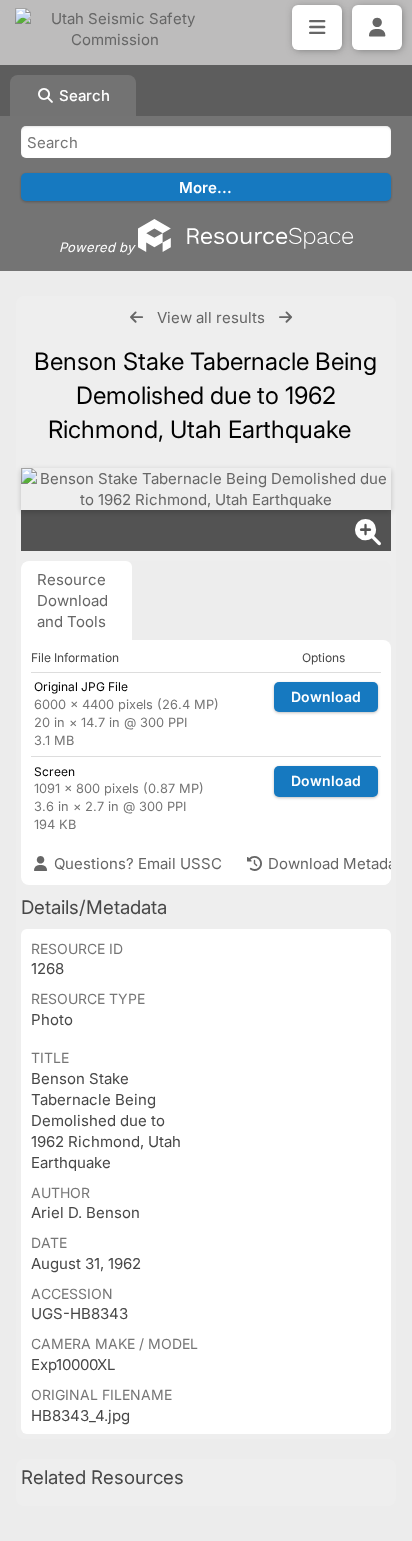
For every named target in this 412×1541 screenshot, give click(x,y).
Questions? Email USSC (136, 863)
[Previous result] (136, 317)
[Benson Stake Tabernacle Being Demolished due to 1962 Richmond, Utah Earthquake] (206, 489)
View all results (211, 317)
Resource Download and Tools (72, 600)
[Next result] (285, 317)
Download (326, 696)
